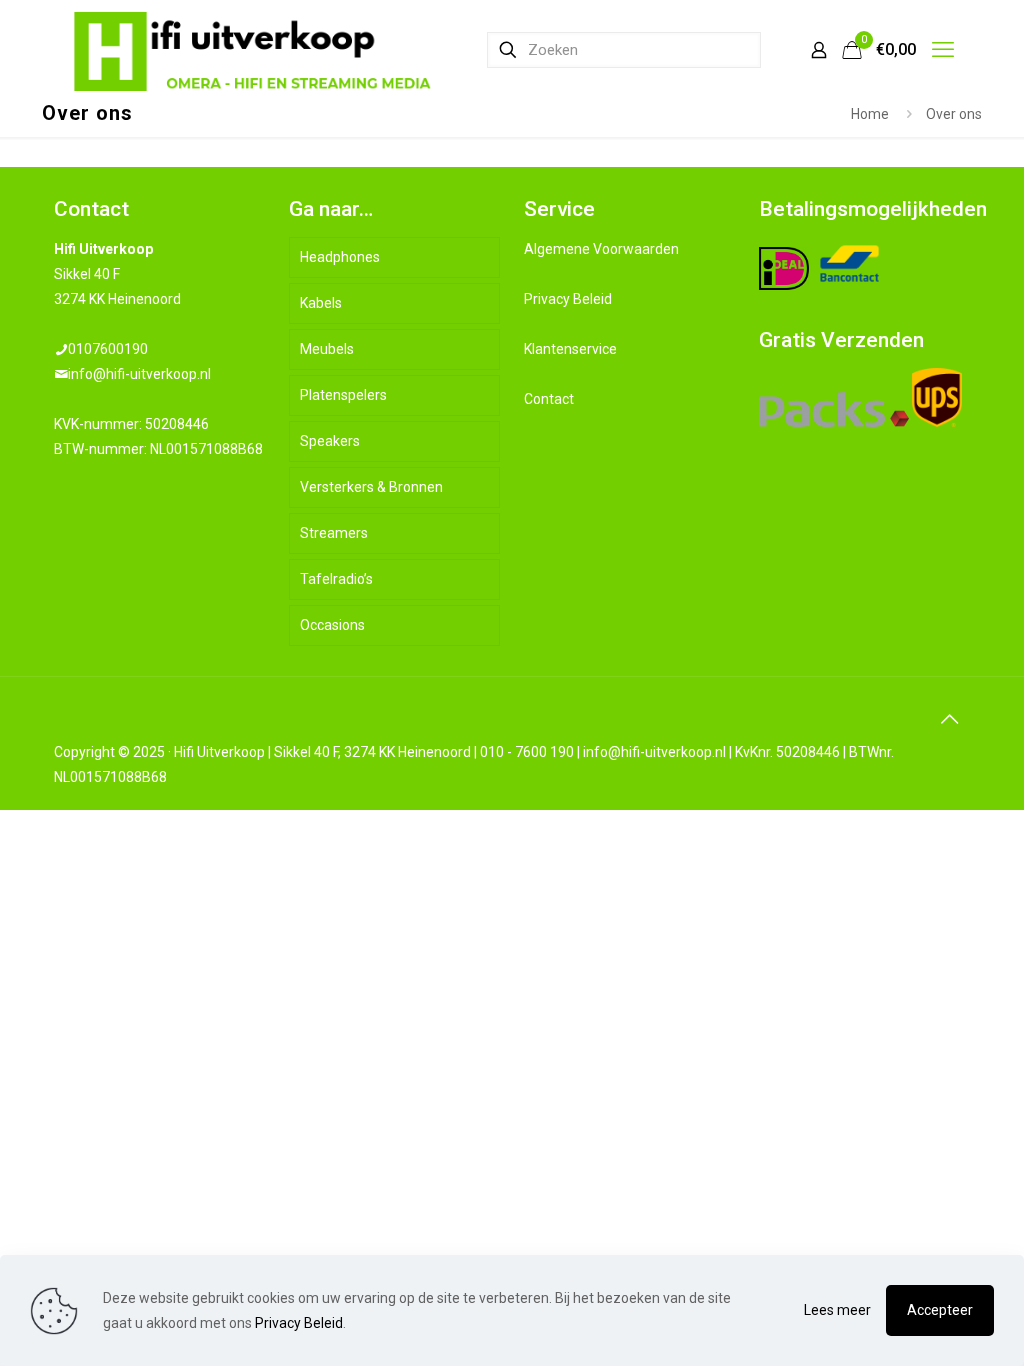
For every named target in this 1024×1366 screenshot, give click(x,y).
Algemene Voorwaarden (601, 249)
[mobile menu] (943, 50)
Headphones (340, 257)
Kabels (321, 303)
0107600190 (108, 349)
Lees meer (837, 1310)
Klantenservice (570, 349)
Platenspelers (343, 395)
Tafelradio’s (336, 579)
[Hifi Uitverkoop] (253, 50)
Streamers (334, 533)
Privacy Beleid (568, 299)
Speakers (330, 441)
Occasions (332, 625)
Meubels (327, 349)
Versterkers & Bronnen (371, 487)
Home (870, 114)
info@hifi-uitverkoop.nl (139, 374)
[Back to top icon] (949, 719)
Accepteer (940, 1310)
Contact (549, 399)
